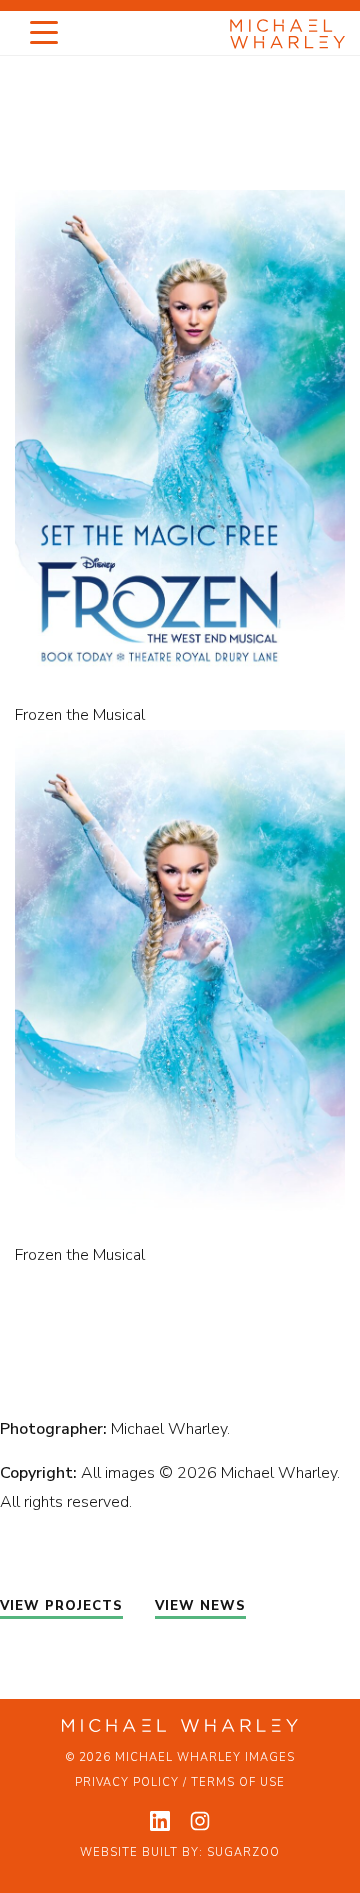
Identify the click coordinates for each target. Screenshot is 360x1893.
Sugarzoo (243, 1852)
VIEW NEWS (200, 1606)
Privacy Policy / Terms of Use (180, 1782)
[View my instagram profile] (200, 1821)
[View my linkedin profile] (160, 1821)
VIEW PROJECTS (61, 1606)
